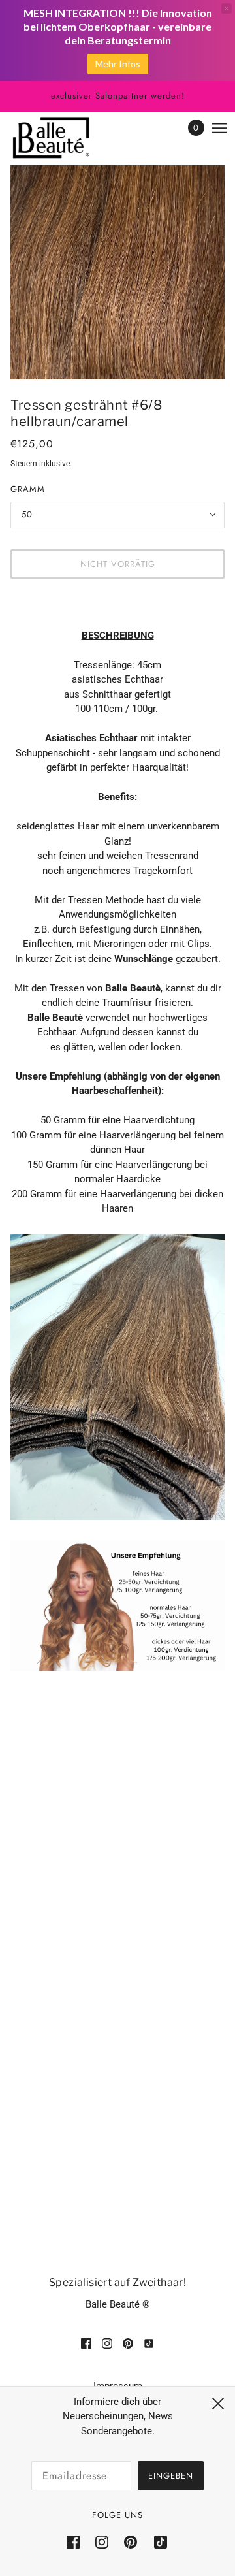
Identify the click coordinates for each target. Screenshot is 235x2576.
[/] (64, 138)
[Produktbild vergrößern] (117, 272)
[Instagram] (102, 2542)
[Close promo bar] (227, 8)
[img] (86, 2343)
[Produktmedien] (117, 1377)
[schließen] (218, 2404)
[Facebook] (77, 2542)
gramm (28, 489)
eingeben (171, 2476)
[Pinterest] (131, 2542)
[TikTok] (157, 2542)
